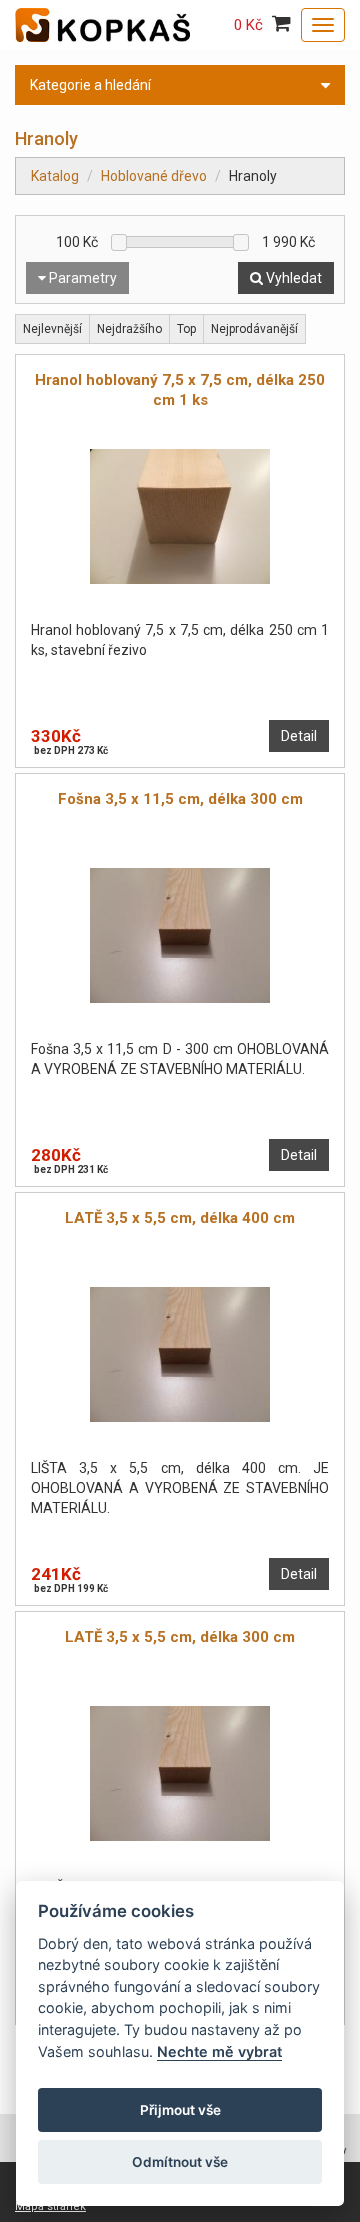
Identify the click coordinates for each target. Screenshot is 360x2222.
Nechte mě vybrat (219, 2051)
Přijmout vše (180, 2110)
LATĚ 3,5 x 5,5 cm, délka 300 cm (180, 1637)
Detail (299, 736)
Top (186, 329)
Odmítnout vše (180, 2162)
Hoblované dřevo (154, 176)
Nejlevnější (52, 329)
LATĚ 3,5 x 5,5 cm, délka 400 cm (180, 1218)
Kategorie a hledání (90, 85)
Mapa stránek (50, 2206)
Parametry (81, 278)
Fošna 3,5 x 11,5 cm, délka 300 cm (180, 799)
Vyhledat (292, 278)
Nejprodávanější (254, 329)
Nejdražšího (129, 329)
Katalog (55, 176)
